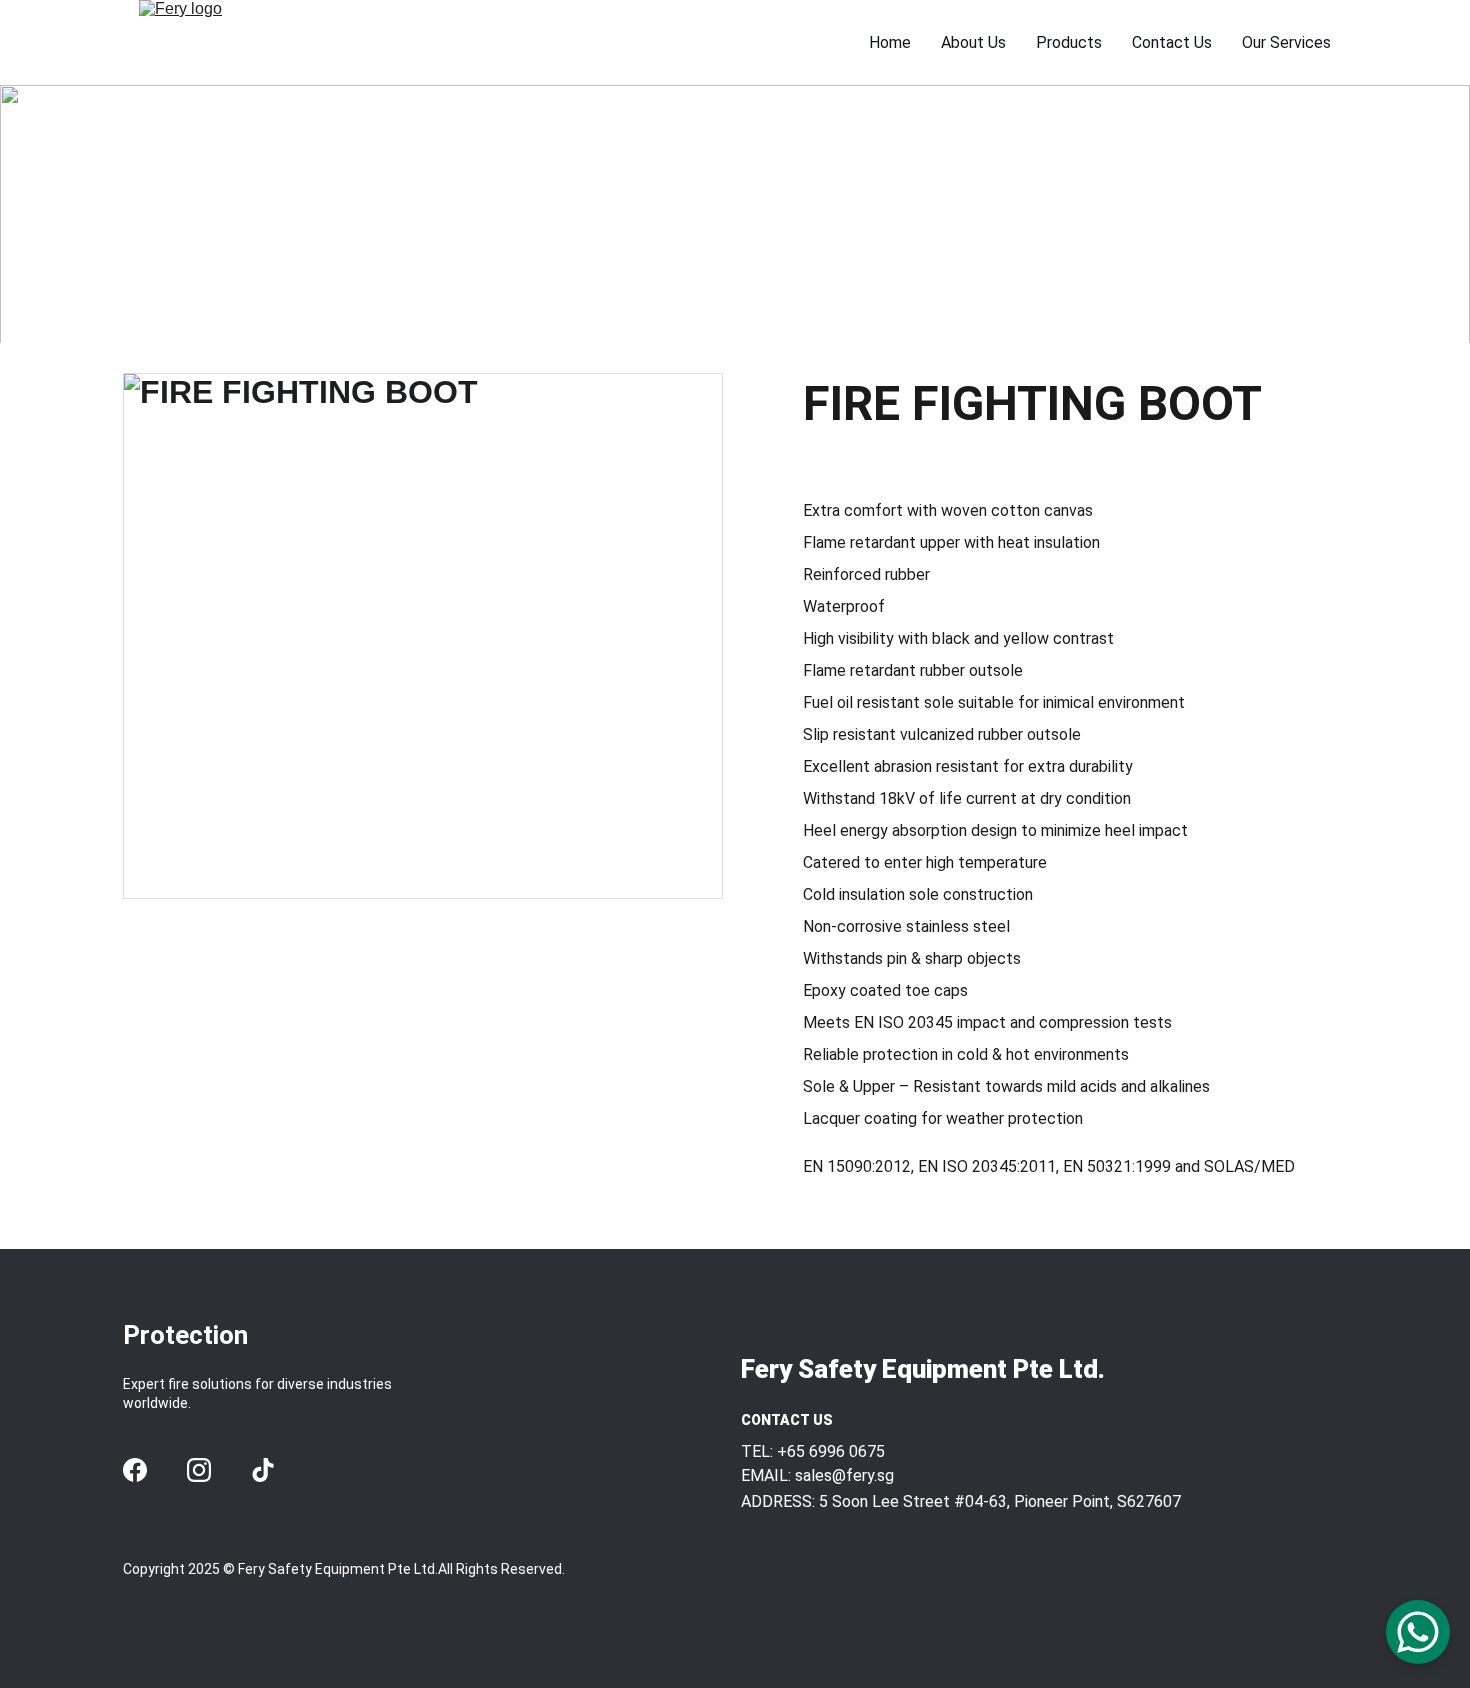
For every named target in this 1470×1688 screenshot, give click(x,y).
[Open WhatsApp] (1418, 1632)
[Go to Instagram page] (199, 1470)
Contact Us (1172, 42)
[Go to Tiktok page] (263, 1470)
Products (1069, 42)
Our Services (1286, 42)
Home (890, 42)
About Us (973, 42)
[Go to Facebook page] (135, 1470)
